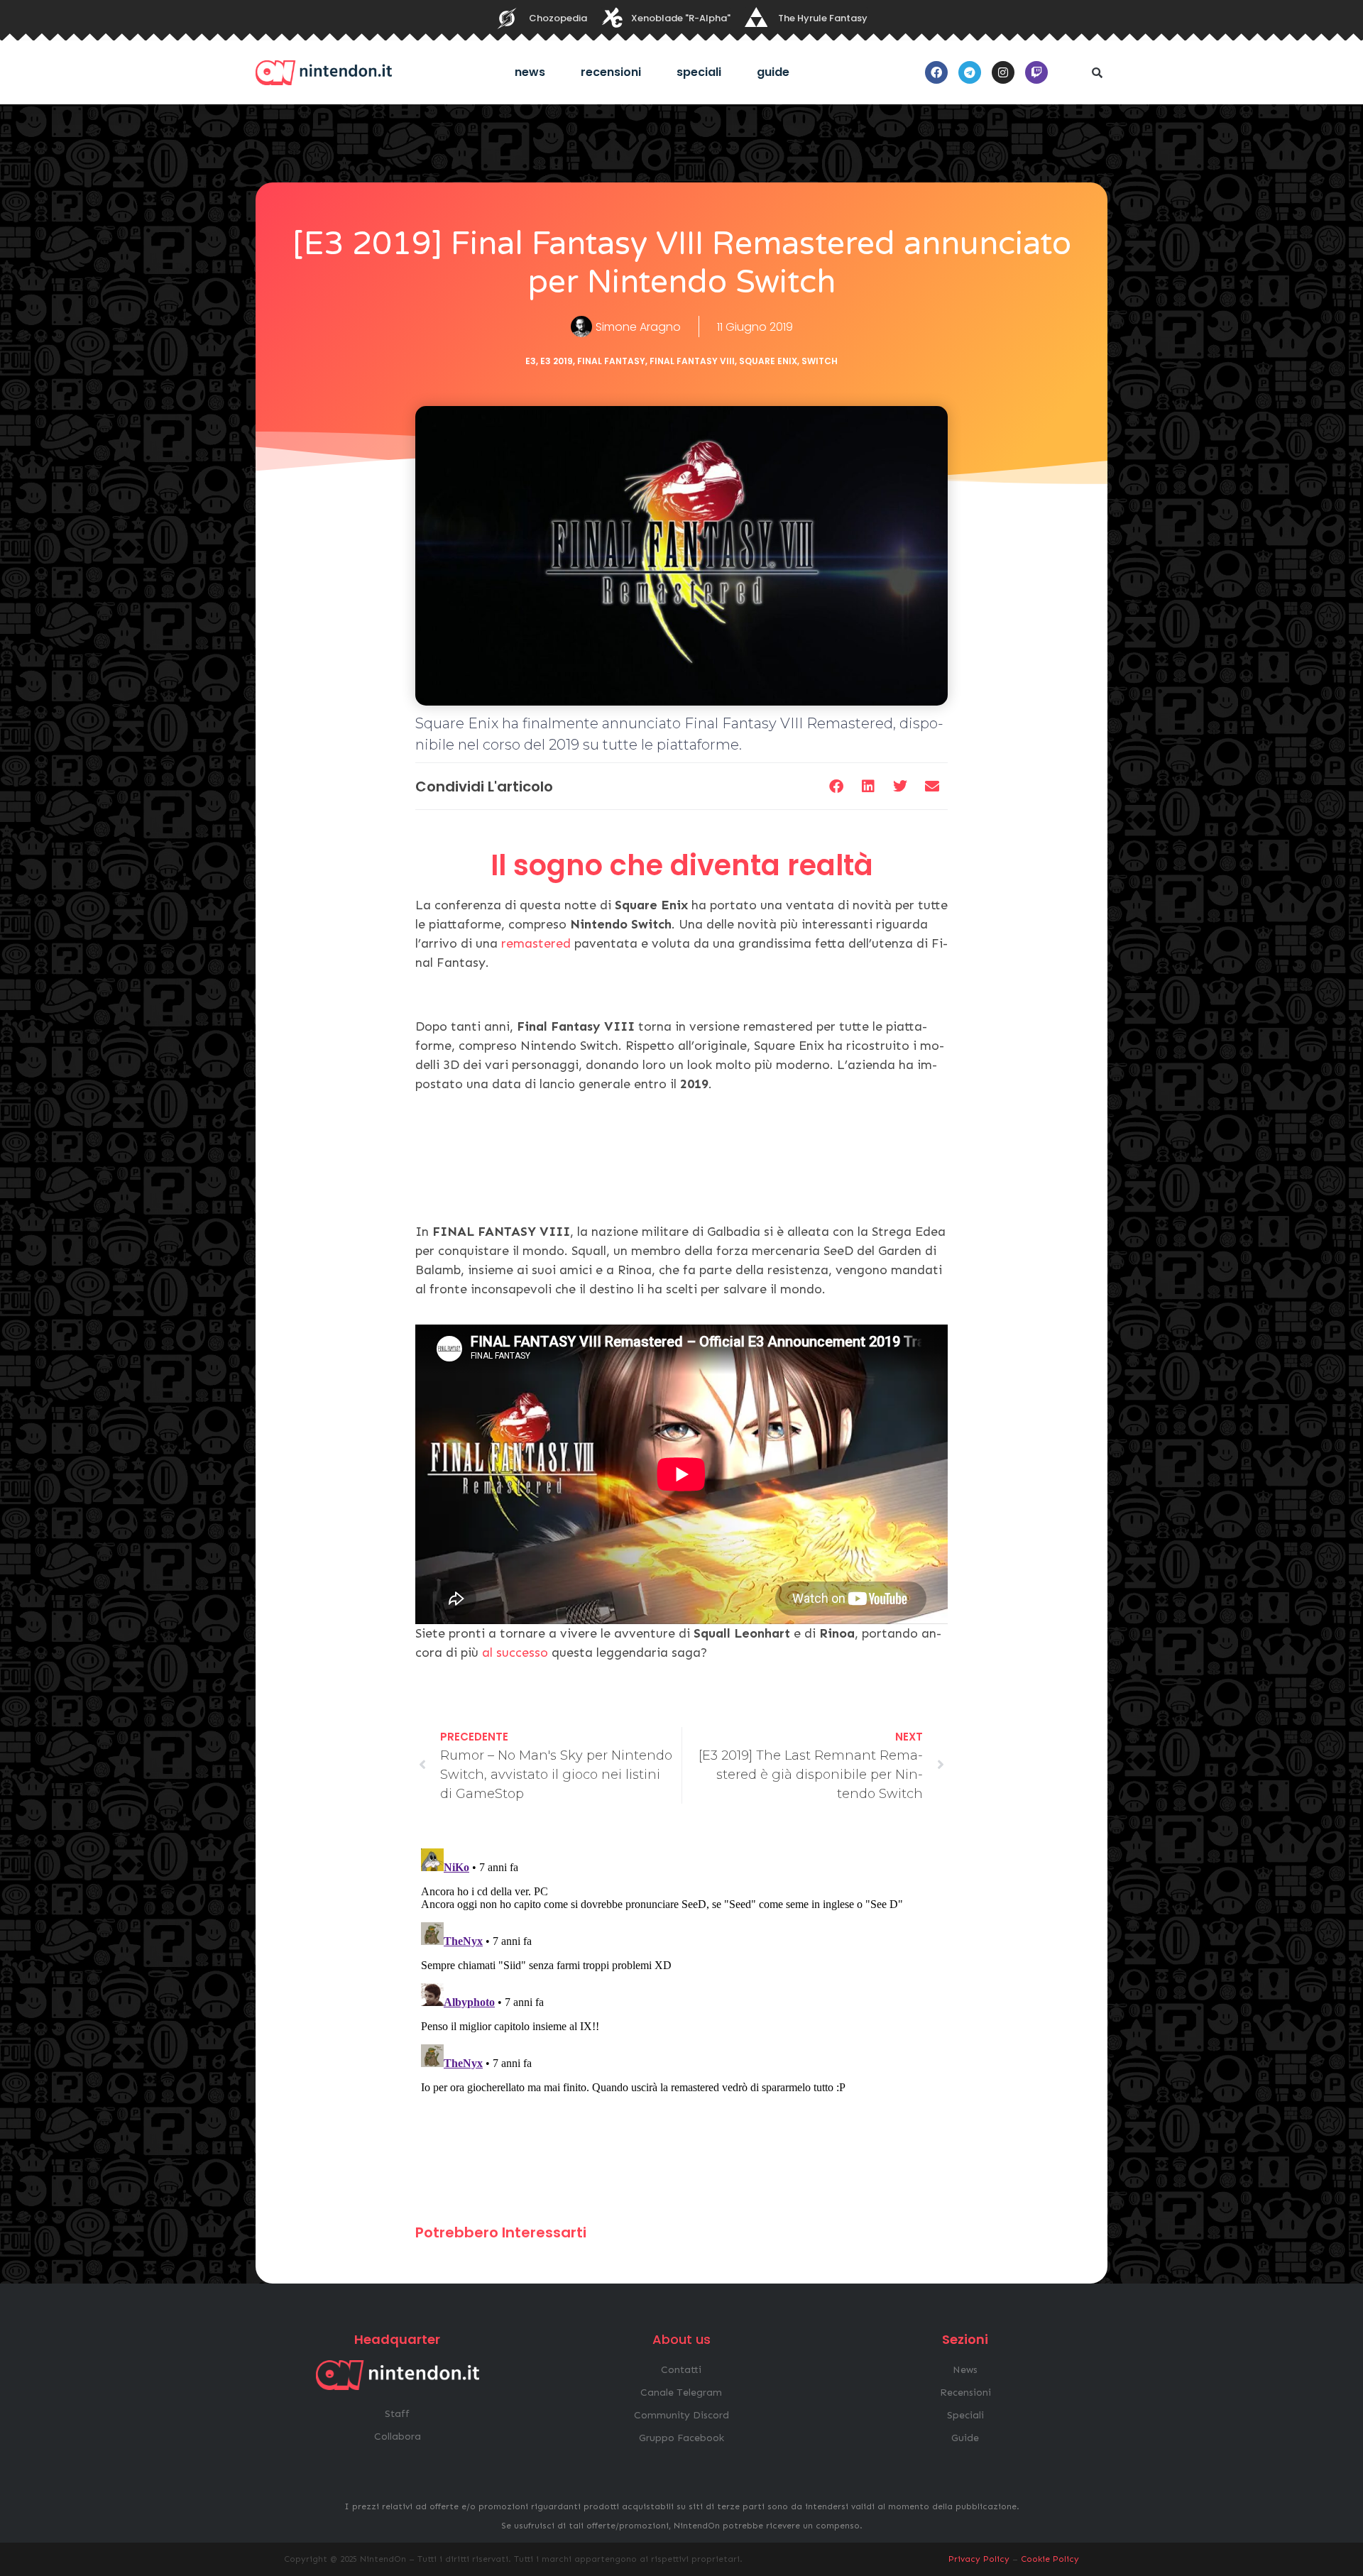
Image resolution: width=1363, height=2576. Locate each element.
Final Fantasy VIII (692, 361)
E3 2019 (557, 361)
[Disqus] (681, 2020)
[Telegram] (970, 72)
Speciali (699, 72)
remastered (538, 943)
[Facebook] (936, 72)
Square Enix (768, 361)
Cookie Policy (1050, 2559)
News (530, 72)
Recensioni (611, 72)
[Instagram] (1003, 72)
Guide (773, 72)
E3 (531, 361)
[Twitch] (1036, 72)
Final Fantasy (611, 361)
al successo (517, 1653)
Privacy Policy (979, 2559)
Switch (820, 361)
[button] (1097, 72)
